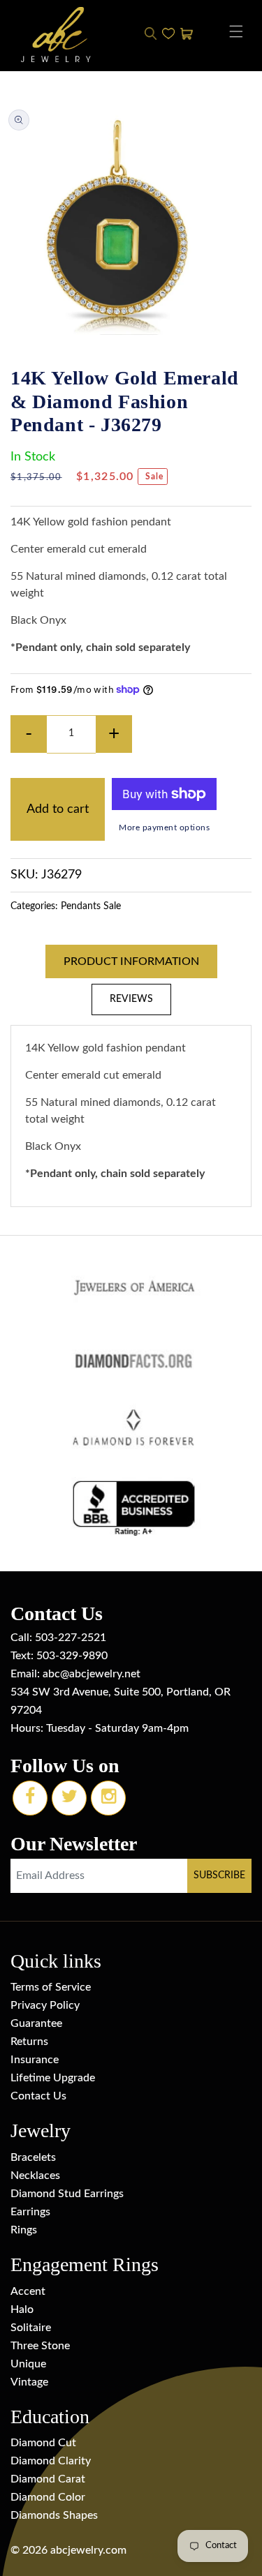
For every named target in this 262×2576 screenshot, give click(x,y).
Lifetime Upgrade (53, 2078)
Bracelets (33, 2157)
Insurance (35, 2060)
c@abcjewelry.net (97, 1674)
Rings (24, 2230)
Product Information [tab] (131, 961)
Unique (28, 2364)
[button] (236, 31)
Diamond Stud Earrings (67, 2194)
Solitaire (31, 2328)
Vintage (29, 2382)
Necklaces (35, 2176)
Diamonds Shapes (54, 2515)
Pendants (81, 906)
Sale (112, 906)
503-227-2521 (71, 1638)
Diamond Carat (48, 2479)
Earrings (30, 2212)
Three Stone (40, 2346)
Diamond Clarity (51, 2461)
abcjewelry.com (88, 2550)
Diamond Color (48, 2497)
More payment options (164, 828)
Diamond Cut (43, 2443)
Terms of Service (51, 1987)
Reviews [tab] (131, 999)
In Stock (33, 457)
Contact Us (38, 2096)
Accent (28, 2291)
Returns (29, 2042)
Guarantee (36, 2023)
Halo (22, 2309)
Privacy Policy (45, 2005)
